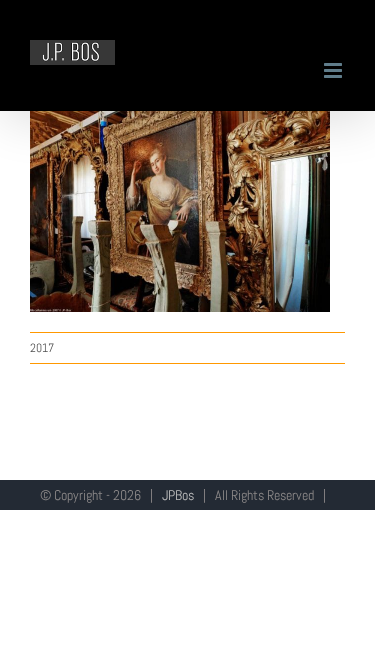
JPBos (178, 495)
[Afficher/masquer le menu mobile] (334, 70)
